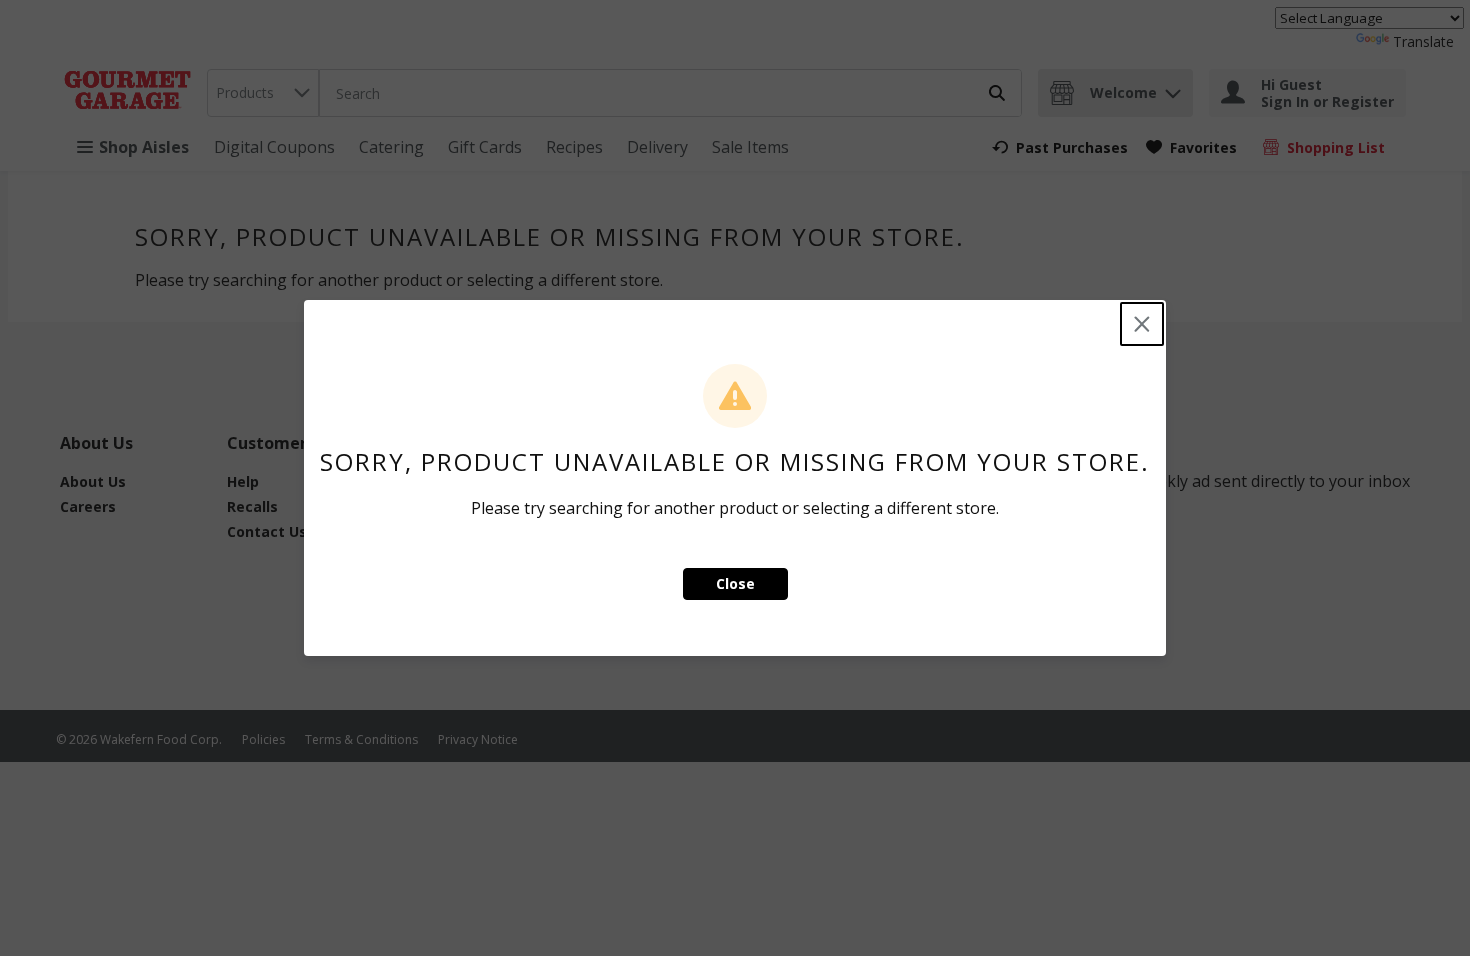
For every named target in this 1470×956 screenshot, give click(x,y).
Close (735, 583)
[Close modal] (1142, 324)
